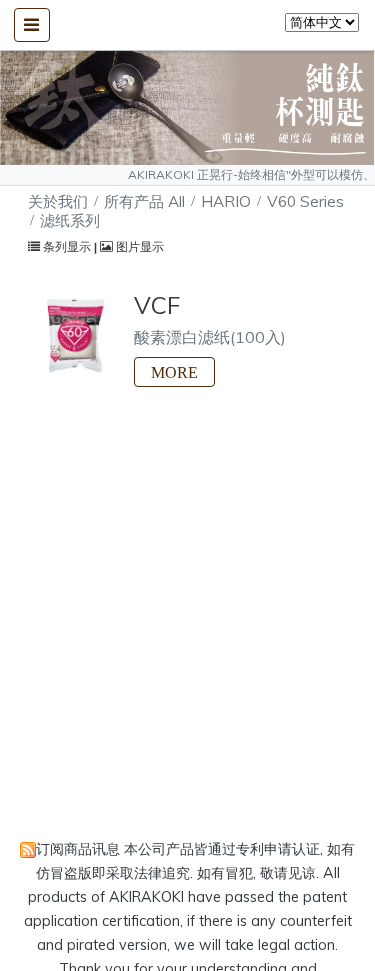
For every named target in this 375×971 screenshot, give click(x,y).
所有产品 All (146, 201)
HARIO (226, 201)
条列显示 (67, 246)
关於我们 (58, 201)
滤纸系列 (70, 220)
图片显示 (138, 246)
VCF (157, 305)
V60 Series (305, 201)
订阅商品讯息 (78, 849)
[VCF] (73, 336)
